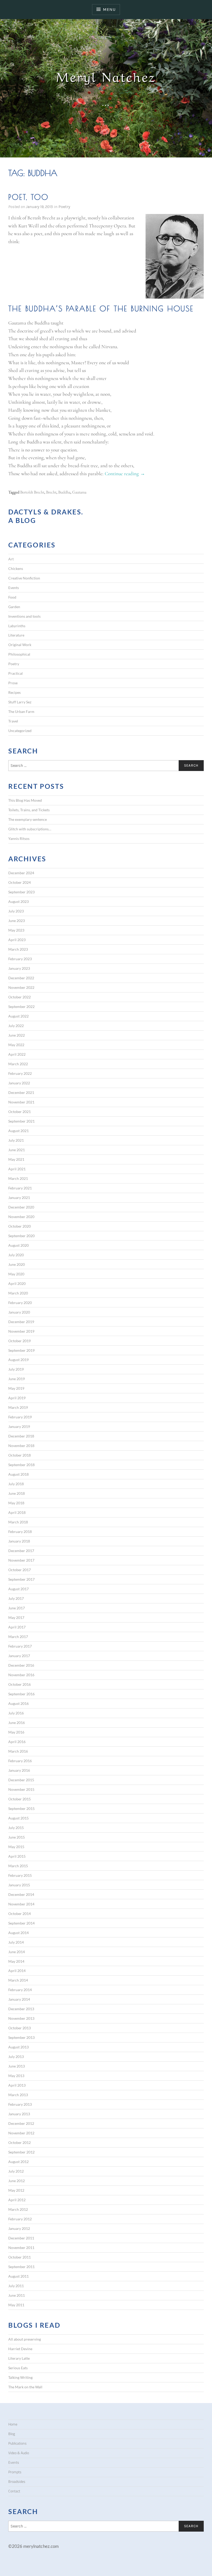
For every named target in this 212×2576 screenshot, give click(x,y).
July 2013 (16, 2057)
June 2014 (17, 1952)
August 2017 (18, 1589)
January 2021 (19, 1198)
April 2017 (17, 1627)
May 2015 (16, 1847)
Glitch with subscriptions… (30, 829)
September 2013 (21, 2037)
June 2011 (17, 2295)
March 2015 (18, 1866)
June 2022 (17, 1035)
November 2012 (21, 2133)
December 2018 (21, 1436)
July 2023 (16, 911)
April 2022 (17, 1054)
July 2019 (16, 1369)
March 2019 (18, 1407)
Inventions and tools (24, 616)
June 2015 (17, 1837)
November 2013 (21, 2018)
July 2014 (16, 1942)
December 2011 (21, 2238)
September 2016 (21, 1694)
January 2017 (19, 1656)
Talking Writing (20, 2377)
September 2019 (21, 1350)
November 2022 (21, 987)
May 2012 (16, 2190)
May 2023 (16, 930)
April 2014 (17, 1971)
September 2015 (21, 1808)
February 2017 (20, 1646)
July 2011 (16, 2286)
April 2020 (17, 1283)
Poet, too (28, 197)
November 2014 (21, 1904)
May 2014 (16, 1961)
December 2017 (21, 1551)
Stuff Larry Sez (20, 702)
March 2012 (18, 2209)
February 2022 (20, 1073)
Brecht (51, 492)
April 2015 (17, 1856)
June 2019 (17, 1379)
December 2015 (21, 1780)
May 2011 (16, 2305)
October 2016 (20, 1684)
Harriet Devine (20, 2349)
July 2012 (16, 2171)
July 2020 (16, 1255)
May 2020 (16, 1274)
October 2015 (20, 1799)
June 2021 (17, 1150)
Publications (17, 2443)
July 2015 (16, 1828)
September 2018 (21, 1465)
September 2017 (21, 1579)
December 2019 (21, 1322)
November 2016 (21, 1675)
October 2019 (20, 1341)
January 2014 (19, 1999)
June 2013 (17, 2066)
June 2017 (17, 1608)
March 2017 (18, 1637)
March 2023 (18, 949)
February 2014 (20, 1990)
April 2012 (17, 2200)
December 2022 (21, 978)
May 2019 (16, 1388)
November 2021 (21, 1102)
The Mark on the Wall (25, 2387)
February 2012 (20, 2219)
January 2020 (19, 1312)
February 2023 (20, 959)
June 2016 (17, 1723)
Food (12, 597)
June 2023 (17, 921)
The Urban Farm (21, 711)
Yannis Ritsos (19, 838)
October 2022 (20, 997)
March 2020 (18, 1293)
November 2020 (21, 1217)
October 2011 (20, 2257)
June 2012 (17, 2181)
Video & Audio (19, 2453)
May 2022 (16, 1045)
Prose (13, 683)
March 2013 (18, 2095)
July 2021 (16, 1140)
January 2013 (19, 2114)
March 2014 (18, 1980)
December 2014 (21, 1894)
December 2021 (21, 1092)
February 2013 (20, 2104)
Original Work (20, 645)
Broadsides (17, 2482)
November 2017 (21, 1560)
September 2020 (21, 1236)
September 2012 (21, 2152)
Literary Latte (19, 2358)
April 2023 (17, 940)
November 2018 (21, 1446)
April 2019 (17, 1398)
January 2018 (19, 1541)
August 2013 (18, 2047)
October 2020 (20, 1226)
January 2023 (19, 968)
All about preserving (25, 2339)
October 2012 (20, 2142)
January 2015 (19, 1885)
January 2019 (19, 1426)
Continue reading (125, 474)
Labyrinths (17, 626)
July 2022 (16, 1026)
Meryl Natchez (106, 75)
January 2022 (19, 1083)
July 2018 (16, 1484)
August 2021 (18, 1131)
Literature (16, 635)
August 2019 (18, 1360)
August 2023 (18, 901)
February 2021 (20, 1188)
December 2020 (21, 1207)
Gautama (79, 492)
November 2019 (21, 1331)
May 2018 (16, 1503)
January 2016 (19, 1770)
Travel (13, 721)
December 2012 (21, 2123)
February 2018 (20, 1532)
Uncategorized (20, 731)
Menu (109, 9)
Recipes (14, 692)
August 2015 (18, 1818)
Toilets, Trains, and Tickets (29, 810)
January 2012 (19, 2228)
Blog (12, 2434)
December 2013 (21, 2009)
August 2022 (18, 1016)
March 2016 (18, 1751)
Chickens (16, 569)
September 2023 (21, 892)
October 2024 (20, 882)
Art (11, 559)
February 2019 (20, 1417)
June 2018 (17, 1493)
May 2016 (16, 1732)
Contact (14, 2491)
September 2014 (21, 1923)
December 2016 (21, 1665)
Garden (14, 607)
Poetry (64, 207)
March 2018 (18, 1522)
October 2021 (20, 1112)
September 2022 (21, 1007)
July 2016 (16, 1713)
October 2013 (20, 2028)
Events (14, 588)
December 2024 (21, 873)
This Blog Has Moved (25, 800)
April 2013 (17, 2085)
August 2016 (18, 1703)
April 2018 (17, 1512)
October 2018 (20, 1455)
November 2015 (21, 1789)
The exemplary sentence (28, 819)
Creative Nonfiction (24, 578)
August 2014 (18, 1933)
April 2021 (17, 1169)
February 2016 (20, 1761)
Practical (16, 673)
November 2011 (21, 2248)
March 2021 (18, 1178)
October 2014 (20, 1914)
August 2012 (18, 2162)
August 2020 (18, 1245)
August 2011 (18, 2276)
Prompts (15, 2472)
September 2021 (21, 1121)
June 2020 (17, 1264)
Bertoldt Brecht (32, 492)
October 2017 (20, 1570)
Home (13, 2424)
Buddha (64, 492)
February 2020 (20, 1303)
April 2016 (17, 1742)
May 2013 (16, 2076)
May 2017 (16, 1617)
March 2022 (18, 1064)
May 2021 (16, 1159)
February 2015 (20, 1875)
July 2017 (16, 1598)
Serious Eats (18, 2368)
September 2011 (21, 2267)
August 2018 (18, 1474)
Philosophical (19, 654)
